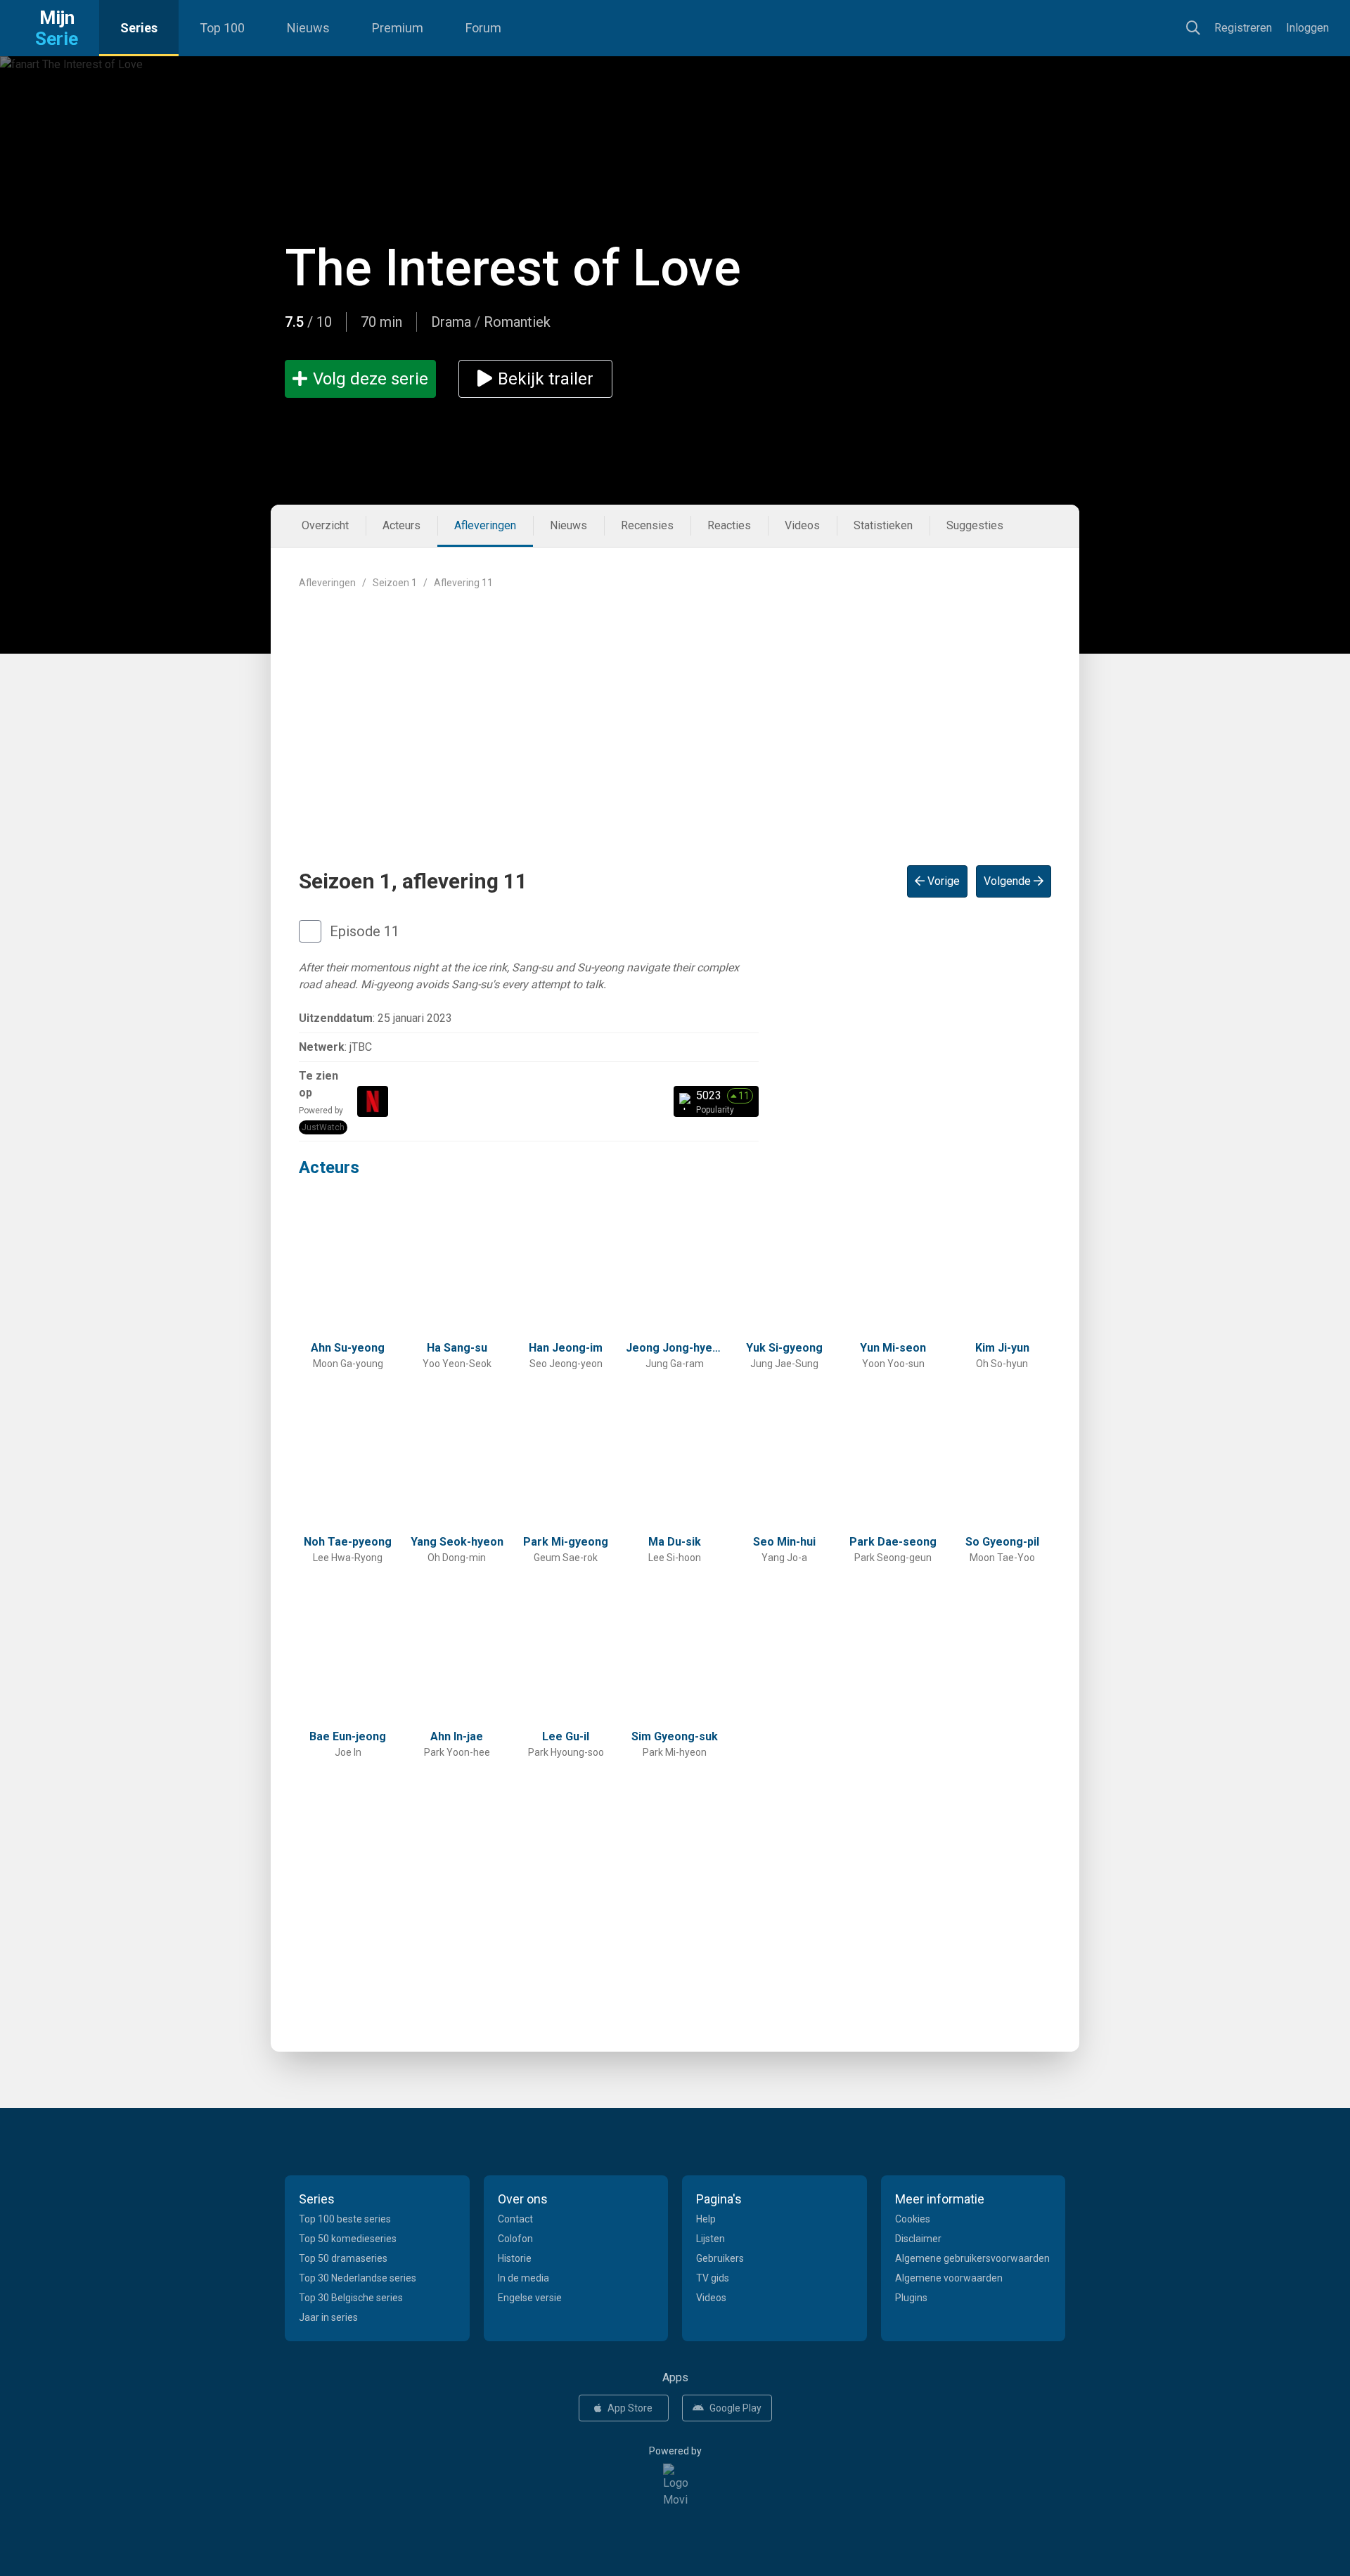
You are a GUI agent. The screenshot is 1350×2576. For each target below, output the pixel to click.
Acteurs (401, 525)
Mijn (57, 28)
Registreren (1243, 28)
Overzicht (325, 525)
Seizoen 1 (395, 583)
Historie (515, 2258)
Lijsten (711, 2239)
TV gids (713, 2278)
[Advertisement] (675, 716)
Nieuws (308, 28)
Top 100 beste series (345, 2219)
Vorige (942, 881)
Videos (802, 525)
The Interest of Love (513, 268)
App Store (630, 2408)
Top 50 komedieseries (348, 2239)
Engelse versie (530, 2298)
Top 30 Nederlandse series (358, 2278)
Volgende (1009, 881)
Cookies (913, 2219)
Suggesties (975, 525)
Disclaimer (918, 2239)
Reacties (729, 525)
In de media (523, 2278)
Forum (483, 28)
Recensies (647, 525)
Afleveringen (485, 525)
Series (139, 28)
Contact (515, 2219)
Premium (398, 28)
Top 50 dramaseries (343, 2258)
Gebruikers (720, 2258)
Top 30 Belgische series (351, 2298)
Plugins (911, 2298)
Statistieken (883, 525)
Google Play (735, 2408)
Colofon (515, 2239)
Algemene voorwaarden (949, 2278)
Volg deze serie (371, 379)
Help (706, 2219)
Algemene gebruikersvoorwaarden (972, 2258)
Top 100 (222, 28)
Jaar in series (328, 2317)
